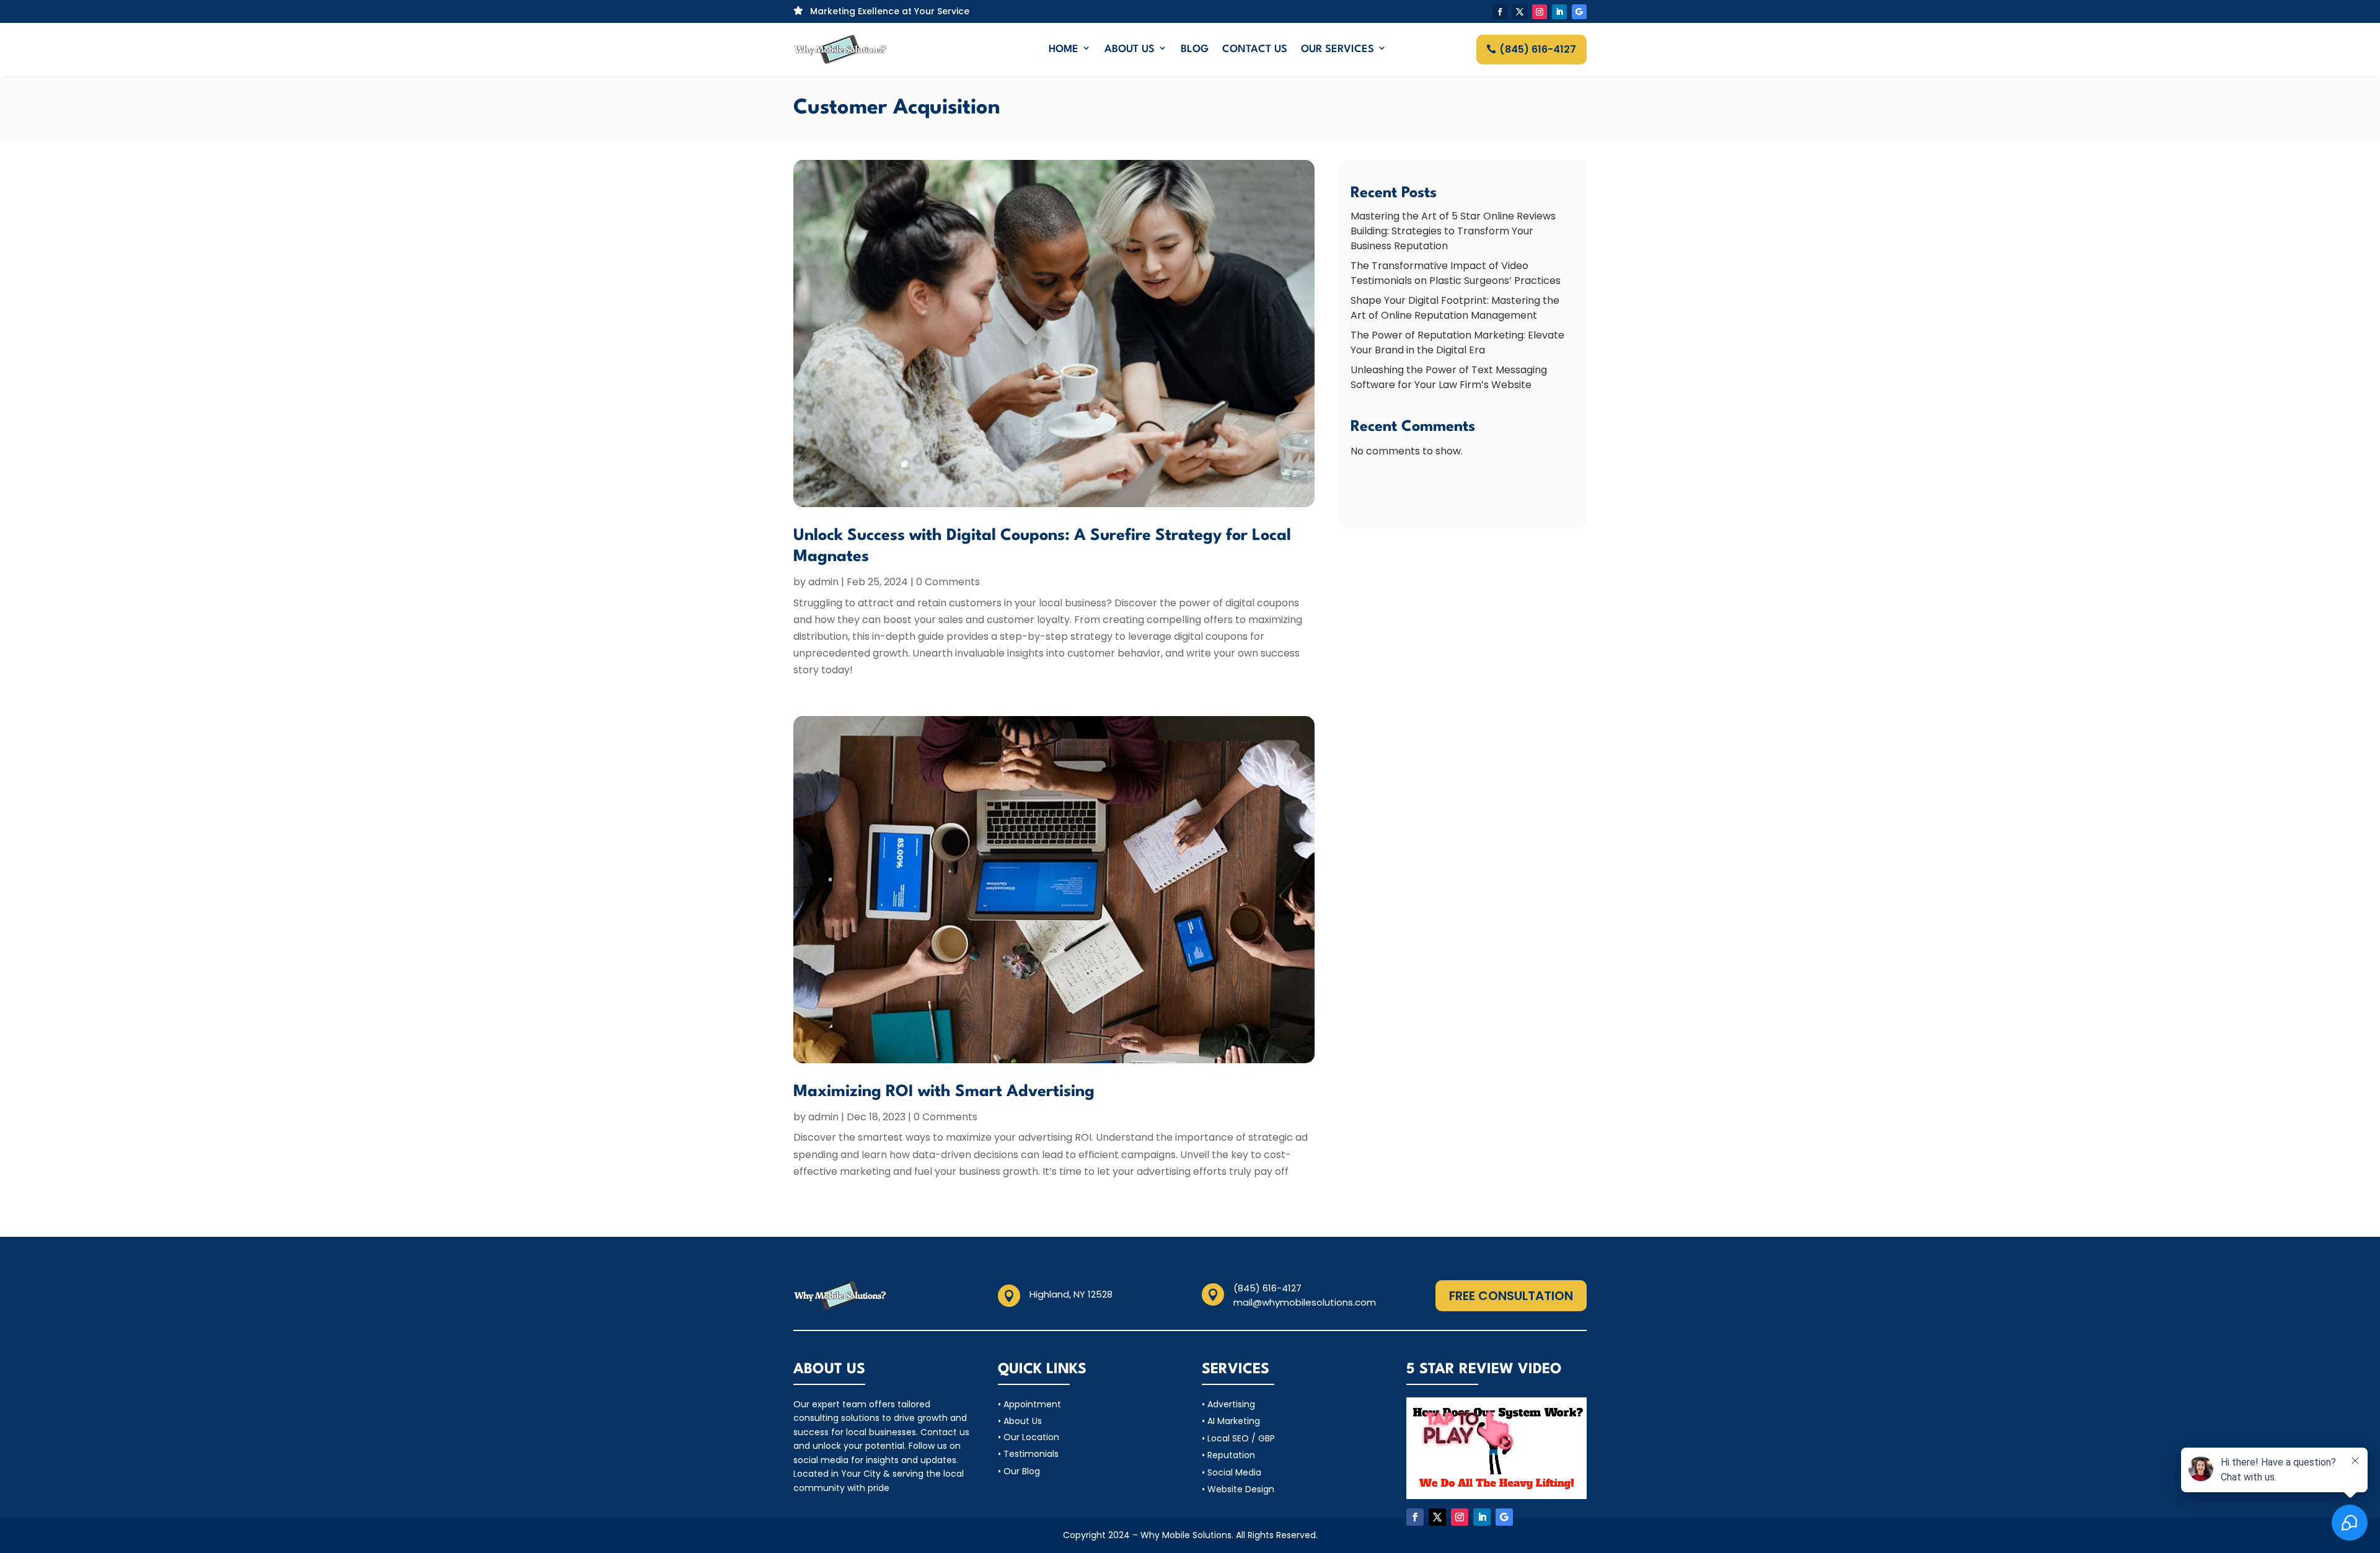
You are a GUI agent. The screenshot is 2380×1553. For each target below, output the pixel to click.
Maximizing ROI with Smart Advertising (944, 1092)
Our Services (1338, 49)
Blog (1195, 49)
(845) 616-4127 (1538, 49)
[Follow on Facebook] (1500, 12)
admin (823, 582)
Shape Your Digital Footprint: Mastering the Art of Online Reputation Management (1455, 308)
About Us (1130, 49)
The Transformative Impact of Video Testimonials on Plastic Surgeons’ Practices (1456, 273)
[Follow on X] (1520, 12)
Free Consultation (1511, 1296)
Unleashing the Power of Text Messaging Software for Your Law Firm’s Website (1449, 377)
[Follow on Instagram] (1540, 12)
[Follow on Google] (1579, 12)
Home (1064, 49)
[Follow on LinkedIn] (1559, 12)
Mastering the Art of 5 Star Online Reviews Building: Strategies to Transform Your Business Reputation (1453, 231)
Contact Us (1255, 49)
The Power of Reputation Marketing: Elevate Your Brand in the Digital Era (1457, 343)
